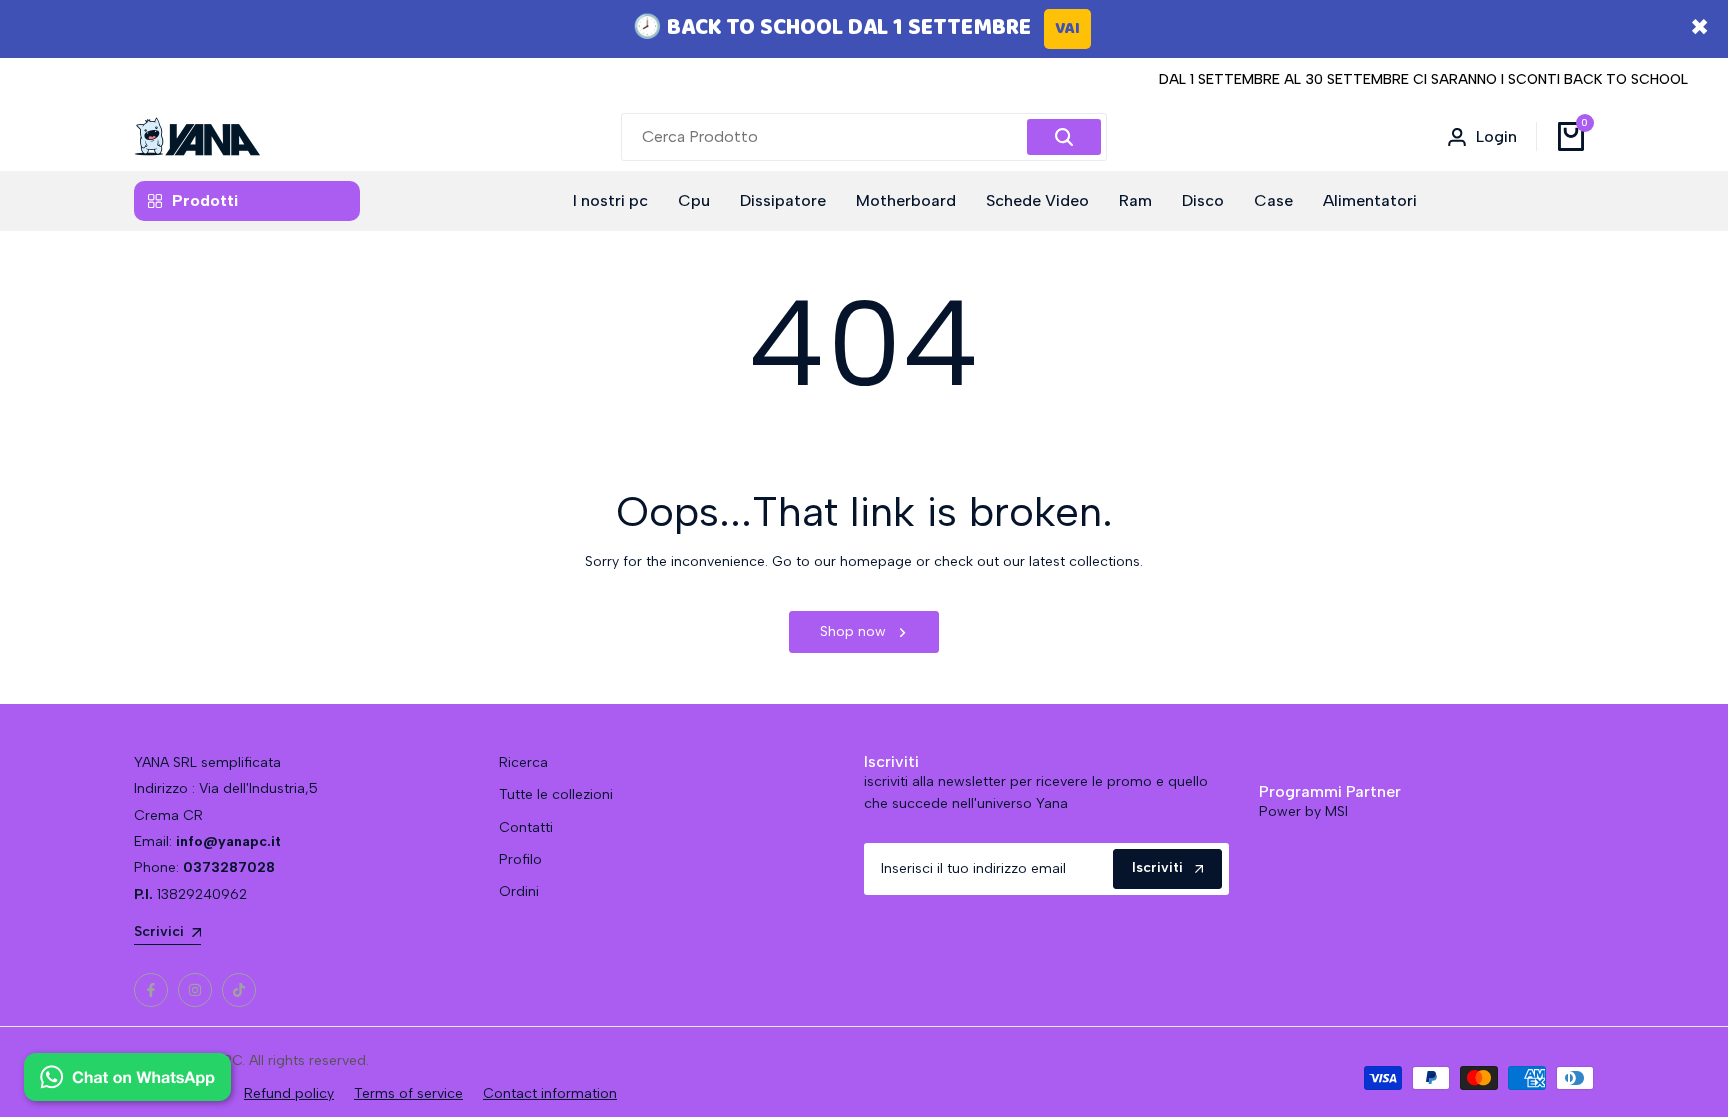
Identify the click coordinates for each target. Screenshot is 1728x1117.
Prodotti (205, 200)
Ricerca (523, 762)
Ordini (519, 891)
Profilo (520, 859)
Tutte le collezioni (556, 794)
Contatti (526, 827)
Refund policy (289, 1093)
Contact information (550, 1093)
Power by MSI (1303, 811)
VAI (1067, 28)
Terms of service (408, 1093)
